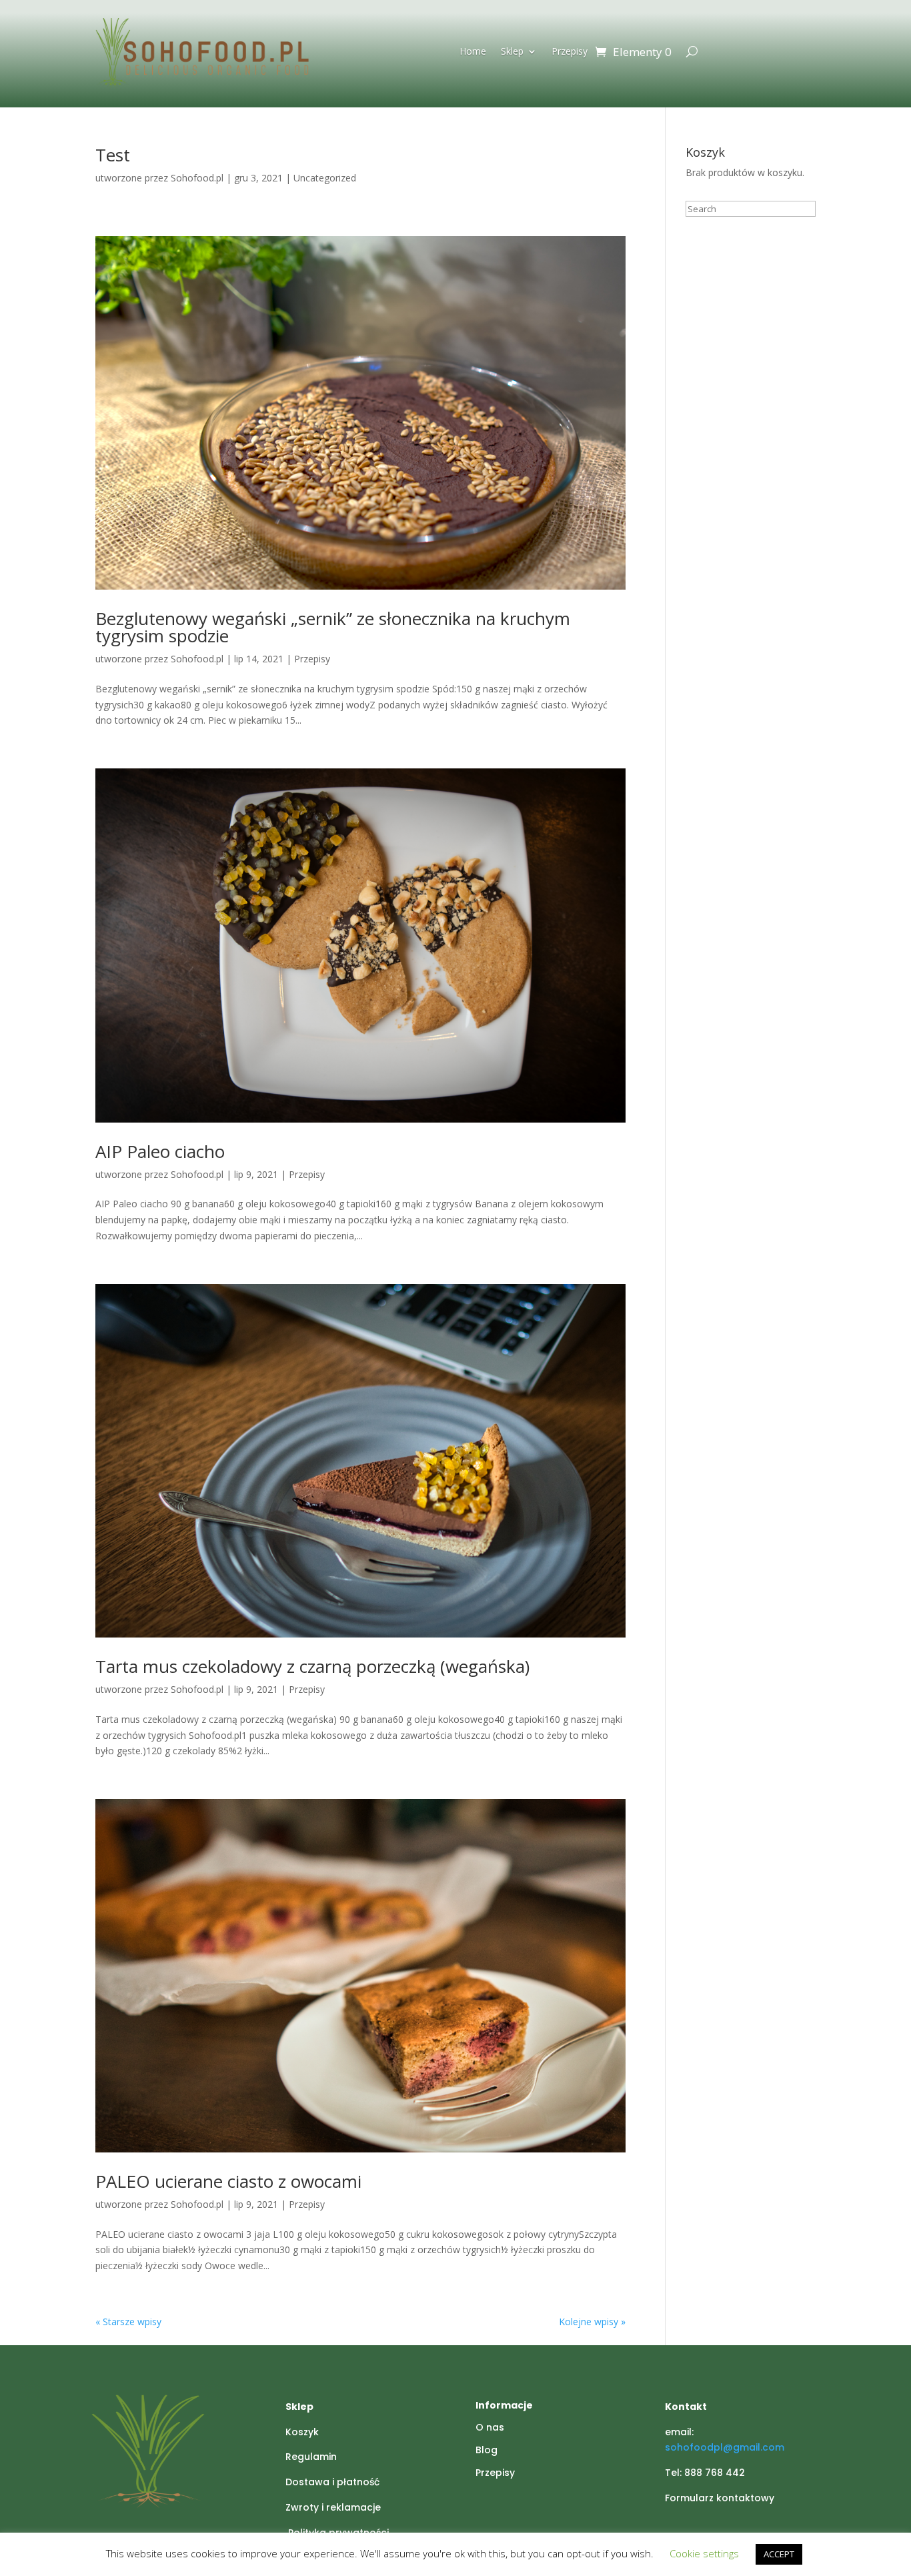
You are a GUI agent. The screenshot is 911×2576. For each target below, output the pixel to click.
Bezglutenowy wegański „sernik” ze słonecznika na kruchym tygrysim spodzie (333, 627)
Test (113, 155)
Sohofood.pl (197, 178)
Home (473, 52)
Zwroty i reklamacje (333, 2507)
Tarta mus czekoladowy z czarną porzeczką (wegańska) (312, 1666)
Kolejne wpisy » (592, 2322)
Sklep (512, 52)
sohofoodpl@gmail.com (725, 2447)
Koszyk (302, 2432)
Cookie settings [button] (704, 2553)
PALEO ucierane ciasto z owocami (228, 2181)
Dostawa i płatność (332, 2482)
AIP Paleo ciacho (160, 1151)
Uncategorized (325, 178)
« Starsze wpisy (128, 2322)
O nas (490, 2427)
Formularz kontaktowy (720, 2498)
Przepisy (570, 52)
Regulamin (311, 2457)
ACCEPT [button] (779, 2554)
